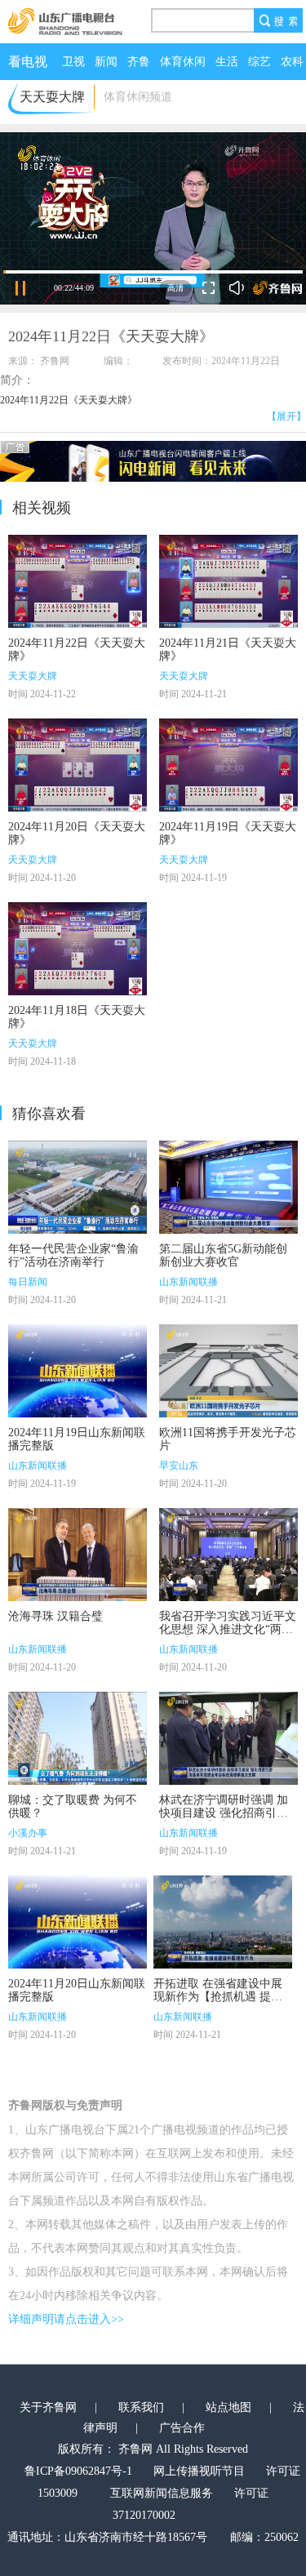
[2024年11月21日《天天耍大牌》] (228, 581)
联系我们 (141, 2407)
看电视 (28, 62)
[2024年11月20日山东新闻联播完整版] (78, 1922)
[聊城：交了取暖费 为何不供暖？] (78, 1738)
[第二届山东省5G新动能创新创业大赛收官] (228, 1187)
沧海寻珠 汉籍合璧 (55, 1616)
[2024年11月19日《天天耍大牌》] (228, 765)
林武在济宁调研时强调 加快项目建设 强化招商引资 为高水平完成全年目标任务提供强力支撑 (228, 1820)
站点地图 (228, 2407)
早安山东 (179, 1466)
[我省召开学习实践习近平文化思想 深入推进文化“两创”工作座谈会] (228, 1555)
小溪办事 (28, 1833)
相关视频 (42, 508)
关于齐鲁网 (48, 2407)
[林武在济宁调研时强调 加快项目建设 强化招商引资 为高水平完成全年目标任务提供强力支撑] (228, 1738)
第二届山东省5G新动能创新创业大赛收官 (223, 1255)
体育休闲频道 (138, 97)
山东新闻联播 (188, 1282)
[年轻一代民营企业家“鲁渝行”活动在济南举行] (78, 1187)
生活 (227, 62)
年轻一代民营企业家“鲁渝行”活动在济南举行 (73, 1255)
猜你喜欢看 (49, 1114)
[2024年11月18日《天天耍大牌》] (78, 949)
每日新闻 (28, 1282)
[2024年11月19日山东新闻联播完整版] (78, 1371)
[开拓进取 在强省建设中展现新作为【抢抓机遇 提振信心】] (223, 1922)
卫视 (73, 62)
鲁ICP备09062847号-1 (78, 2471)
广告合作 (182, 2428)
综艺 (259, 62)
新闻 (106, 62)
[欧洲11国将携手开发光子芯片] (228, 1371)
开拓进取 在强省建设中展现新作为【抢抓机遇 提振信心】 (218, 1997)
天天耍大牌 (33, 676)
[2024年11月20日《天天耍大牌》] (78, 765)
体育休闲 (183, 62)
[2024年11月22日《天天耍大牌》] (78, 581)
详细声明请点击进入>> (66, 2319)
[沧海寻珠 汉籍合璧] (78, 1555)
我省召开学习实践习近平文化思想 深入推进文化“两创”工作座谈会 (228, 1629)
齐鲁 (139, 62)
